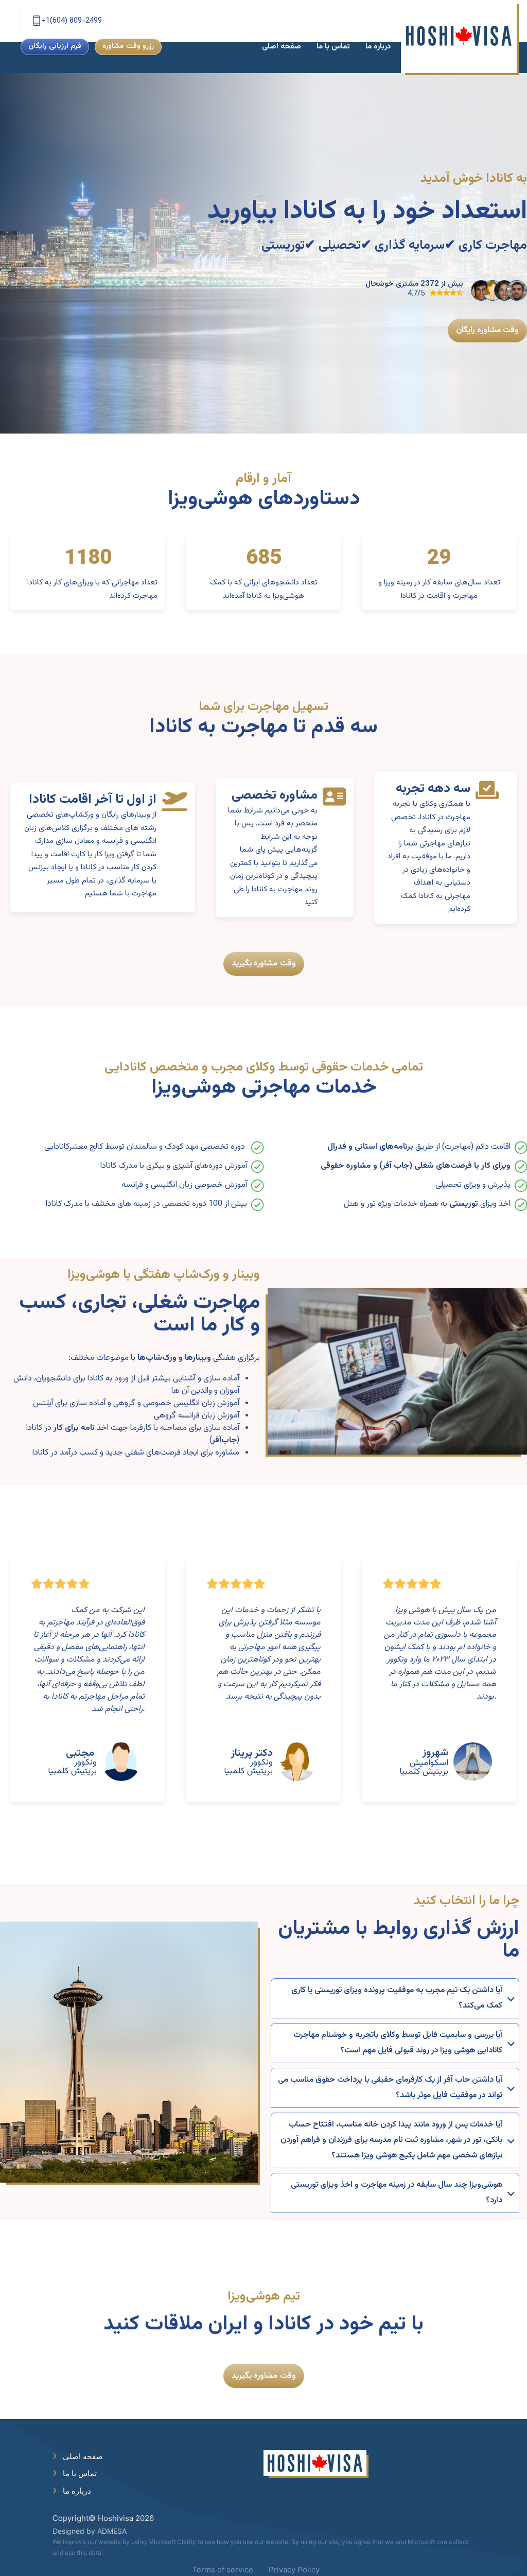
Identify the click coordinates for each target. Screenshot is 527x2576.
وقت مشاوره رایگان (487, 330)
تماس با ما (333, 47)
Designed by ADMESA (90, 2531)
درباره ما (378, 47)
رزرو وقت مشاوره (128, 46)
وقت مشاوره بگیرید (264, 964)
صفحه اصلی (282, 47)
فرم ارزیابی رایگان (55, 46)
